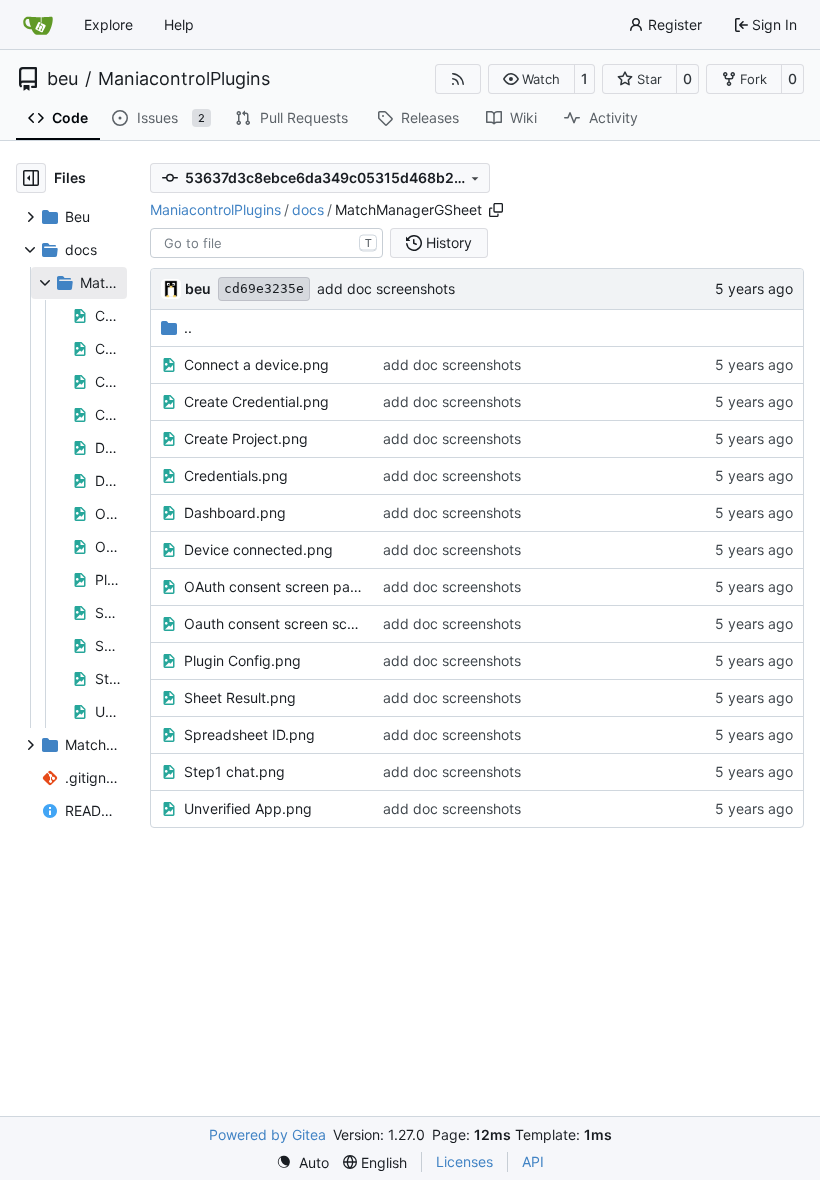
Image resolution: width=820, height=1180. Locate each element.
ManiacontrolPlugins (184, 79)
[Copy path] (496, 210)
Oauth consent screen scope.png (273, 623)
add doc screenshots (386, 288)
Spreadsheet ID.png (249, 734)
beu (62, 79)
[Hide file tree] (31, 178)
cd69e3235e (264, 288)
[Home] (38, 25)
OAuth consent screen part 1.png (273, 586)
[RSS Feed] (458, 79)
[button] (531, 79)
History (449, 242)
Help (179, 24)
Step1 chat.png (234, 771)
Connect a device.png (256, 364)
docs (308, 209)
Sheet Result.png (240, 697)
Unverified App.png (248, 808)
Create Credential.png (256, 401)
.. (188, 327)
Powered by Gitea (267, 1134)
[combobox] (266, 243)
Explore (108, 24)
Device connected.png (258, 549)
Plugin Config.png (242, 660)
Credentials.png (236, 475)
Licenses (464, 1161)
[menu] (302, 1162)
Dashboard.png (235, 512)
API (533, 1161)
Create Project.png (246, 438)
